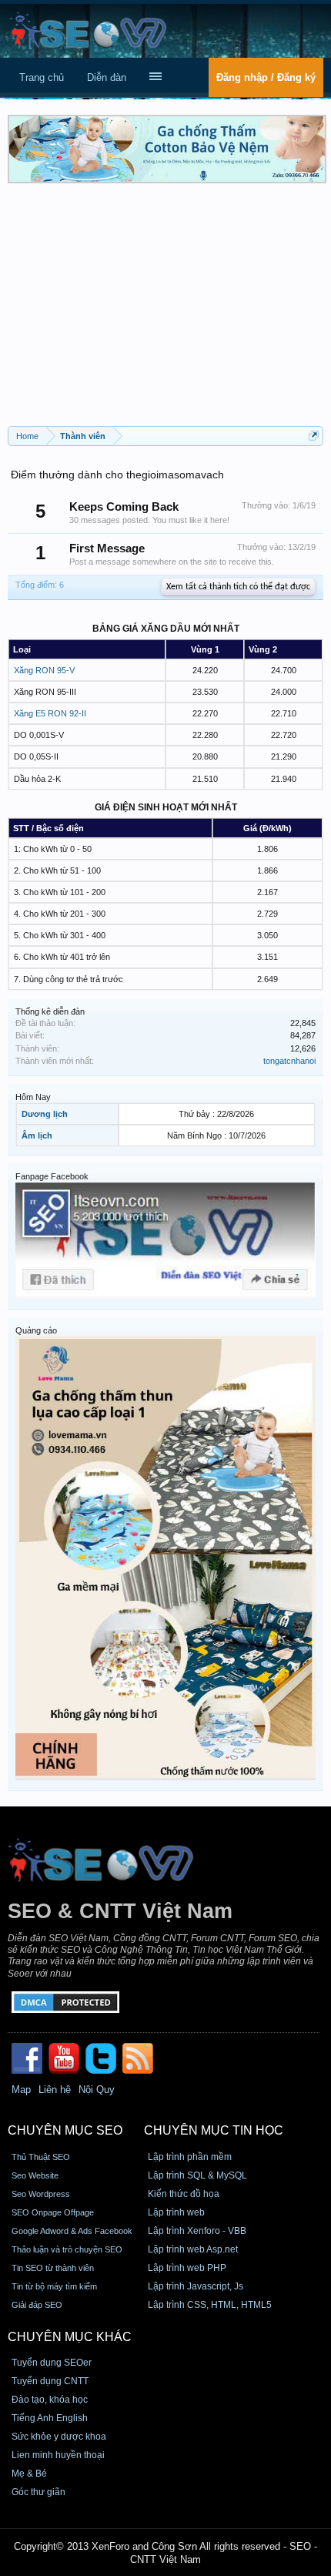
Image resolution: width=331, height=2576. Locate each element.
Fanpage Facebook (52, 1176)
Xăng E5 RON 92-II (50, 713)
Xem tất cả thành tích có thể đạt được (238, 587)
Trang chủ (42, 77)
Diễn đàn (107, 77)
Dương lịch (45, 1114)
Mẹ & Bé (29, 2474)
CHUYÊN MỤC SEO (65, 2130)
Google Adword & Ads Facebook (72, 2231)
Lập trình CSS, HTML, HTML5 (210, 2305)
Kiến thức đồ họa (184, 2194)
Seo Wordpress (41, 2194)
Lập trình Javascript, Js (196, 2286)
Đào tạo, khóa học (50, 2400)
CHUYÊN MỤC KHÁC (70, 2337)
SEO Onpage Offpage (53, 2212)
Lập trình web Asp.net (193, 2249)
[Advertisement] (165, 310)
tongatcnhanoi (289, 1061)
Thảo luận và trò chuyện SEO (67, 2249)
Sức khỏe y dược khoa (59, 2437)
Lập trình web (176, 2212)
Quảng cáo (36, 1330)
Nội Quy (97, 2090)
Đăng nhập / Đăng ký (266, 77)
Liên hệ (55, 2090)
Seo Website (35, 2175)
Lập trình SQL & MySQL (197, 2175)
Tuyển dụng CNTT (50, 2381)
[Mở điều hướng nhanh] (314, 436)
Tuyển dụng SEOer (52, 2363)
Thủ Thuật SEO (41, 2157)
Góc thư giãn (38, 2492)
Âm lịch (37, 1135)
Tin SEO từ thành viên (53, 2268)
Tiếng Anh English (50, 2418)
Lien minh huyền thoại (58, 2455)
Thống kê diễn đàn (50, 1011)
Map (21, 2090)
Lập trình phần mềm (190, 2157)
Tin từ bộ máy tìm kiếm (54, 2286)
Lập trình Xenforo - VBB (197, 2231)
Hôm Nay (33, 1097)
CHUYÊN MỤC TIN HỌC (214, 2130)
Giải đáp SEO (37, 2305)
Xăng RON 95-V (44, 670)
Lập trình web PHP (187, 2268)
